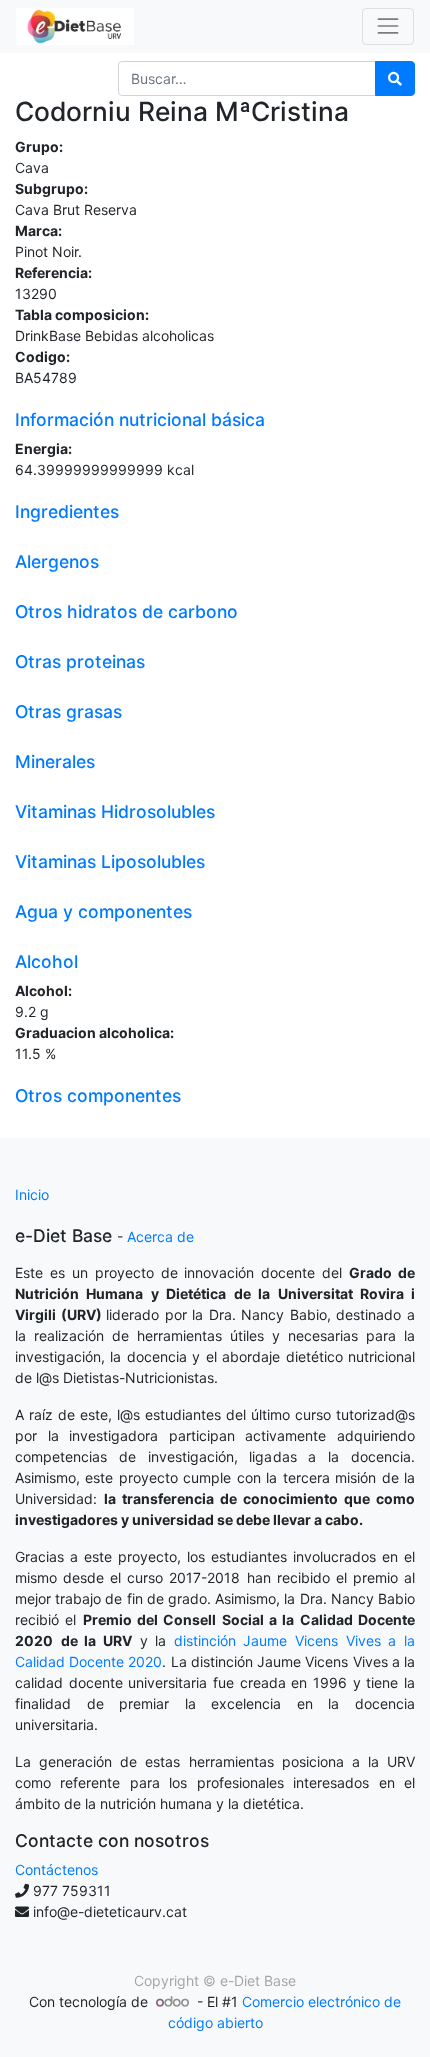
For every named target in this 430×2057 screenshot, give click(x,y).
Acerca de (160, 1236)
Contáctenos (56, 1869)
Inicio (32, 1194)
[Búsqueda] (395, 78)
